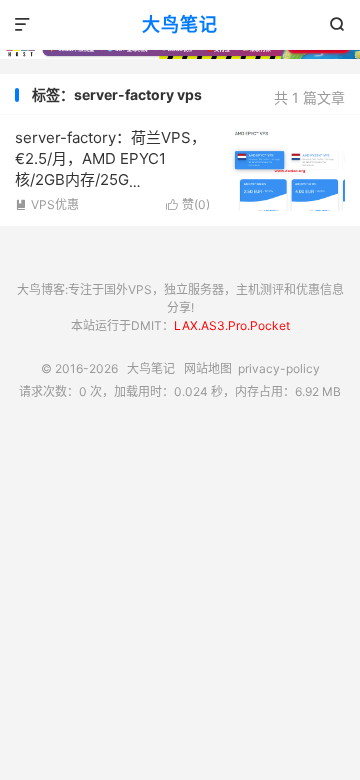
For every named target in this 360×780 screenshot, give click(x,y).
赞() (188, 204)
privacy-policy (279, 368)
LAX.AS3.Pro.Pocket (232, 325)
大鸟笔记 (180, 24)
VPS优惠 (47, 204)
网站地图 (208, 368)
